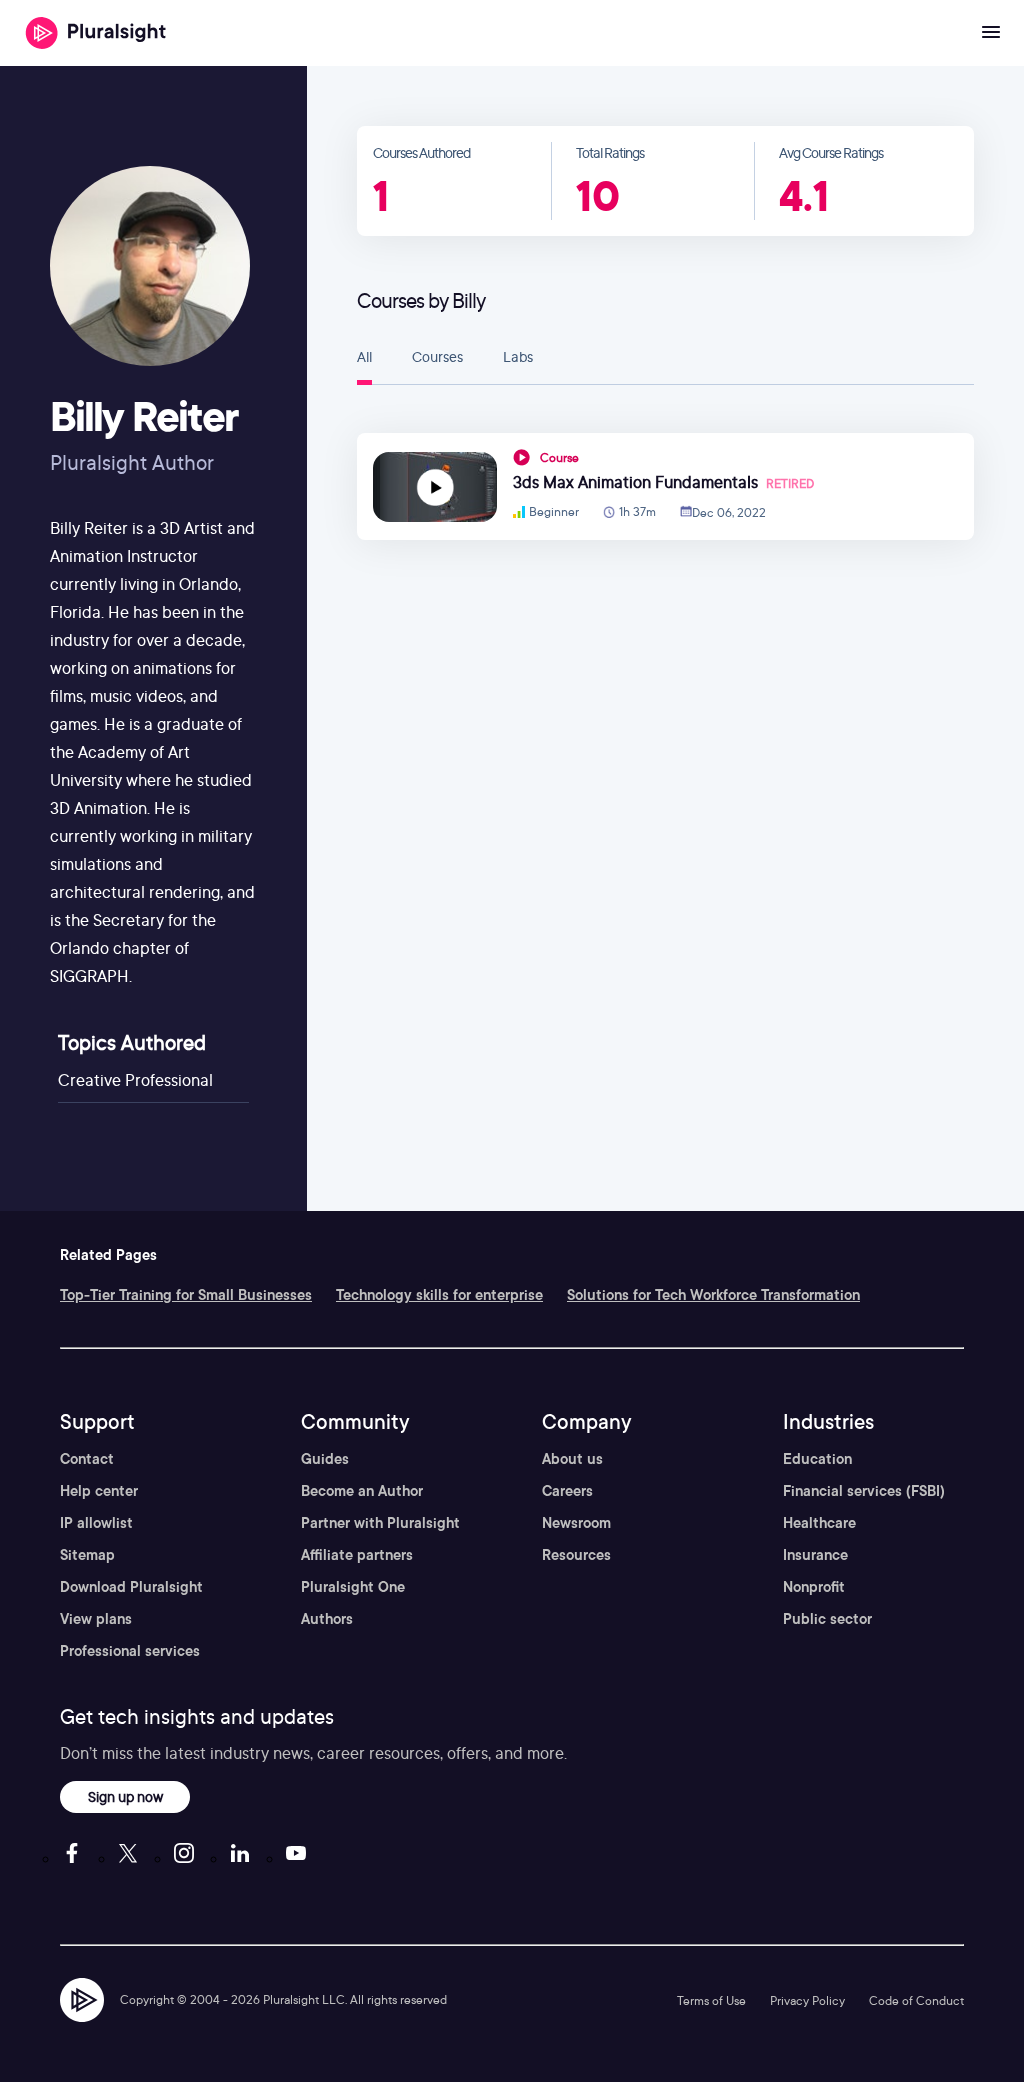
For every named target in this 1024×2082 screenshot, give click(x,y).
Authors (327, 1619)
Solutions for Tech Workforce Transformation (713, 1295)
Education (817, 1459)
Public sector (827, 1619)
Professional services (130, 1651)
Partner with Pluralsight (380, 1523)
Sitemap (87, 1555)
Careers (567, 1491)
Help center (99, 1491)
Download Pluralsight (131, 1587)
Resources (576, 1555)
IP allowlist (96, 1523)
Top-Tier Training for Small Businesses (186, 1295)
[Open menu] (991, 33)
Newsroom (576, 1523)
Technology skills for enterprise (439, 1295)
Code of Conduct (916, 2000)
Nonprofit (814, 1587)
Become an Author (362, 1491)
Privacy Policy (807, 2000)
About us (572, 1459)
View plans (96, 1619)
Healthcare (819, 1523)
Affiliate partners (357, 1555)
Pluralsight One (353, 1587)
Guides (325, 1459)
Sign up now (125, 1796)
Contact (87, 1459)
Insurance (815, 1555)
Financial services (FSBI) (864, 1491)
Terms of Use (711, 2000)
